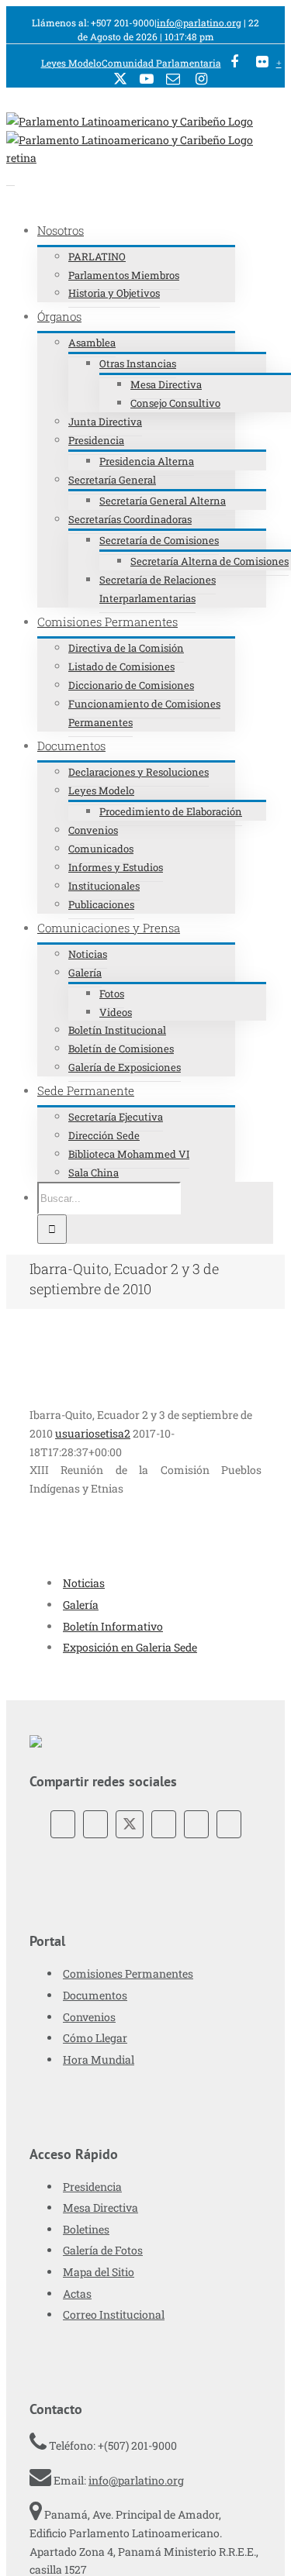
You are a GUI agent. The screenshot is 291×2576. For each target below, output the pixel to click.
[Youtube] (147, 80)
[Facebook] (234, 63)
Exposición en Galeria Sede (130, 1647)
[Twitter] (130, 1824)
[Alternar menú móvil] (10, 181)
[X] (120, 80)
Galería (81, 1605)
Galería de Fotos (103, 2250)
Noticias (84, 1583)
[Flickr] (95, 1824)
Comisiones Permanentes (128, 1973)
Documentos (95, 1995)
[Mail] (229, 1824)
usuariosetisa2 (93, 1433)
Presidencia (92, 2187)
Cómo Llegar (95, 2038)
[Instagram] (201, 81)
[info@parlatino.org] (173, 80)
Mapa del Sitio (99, 2272)
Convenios (89, 2017)
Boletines (86, 2229)
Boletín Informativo (113, 1626)
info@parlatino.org (199, 22)
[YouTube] (164, 1824)
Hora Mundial (99, 2059)
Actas (77, 2294)
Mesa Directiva (100, 2208)
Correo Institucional (114, 2314)
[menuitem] (71, 63)
